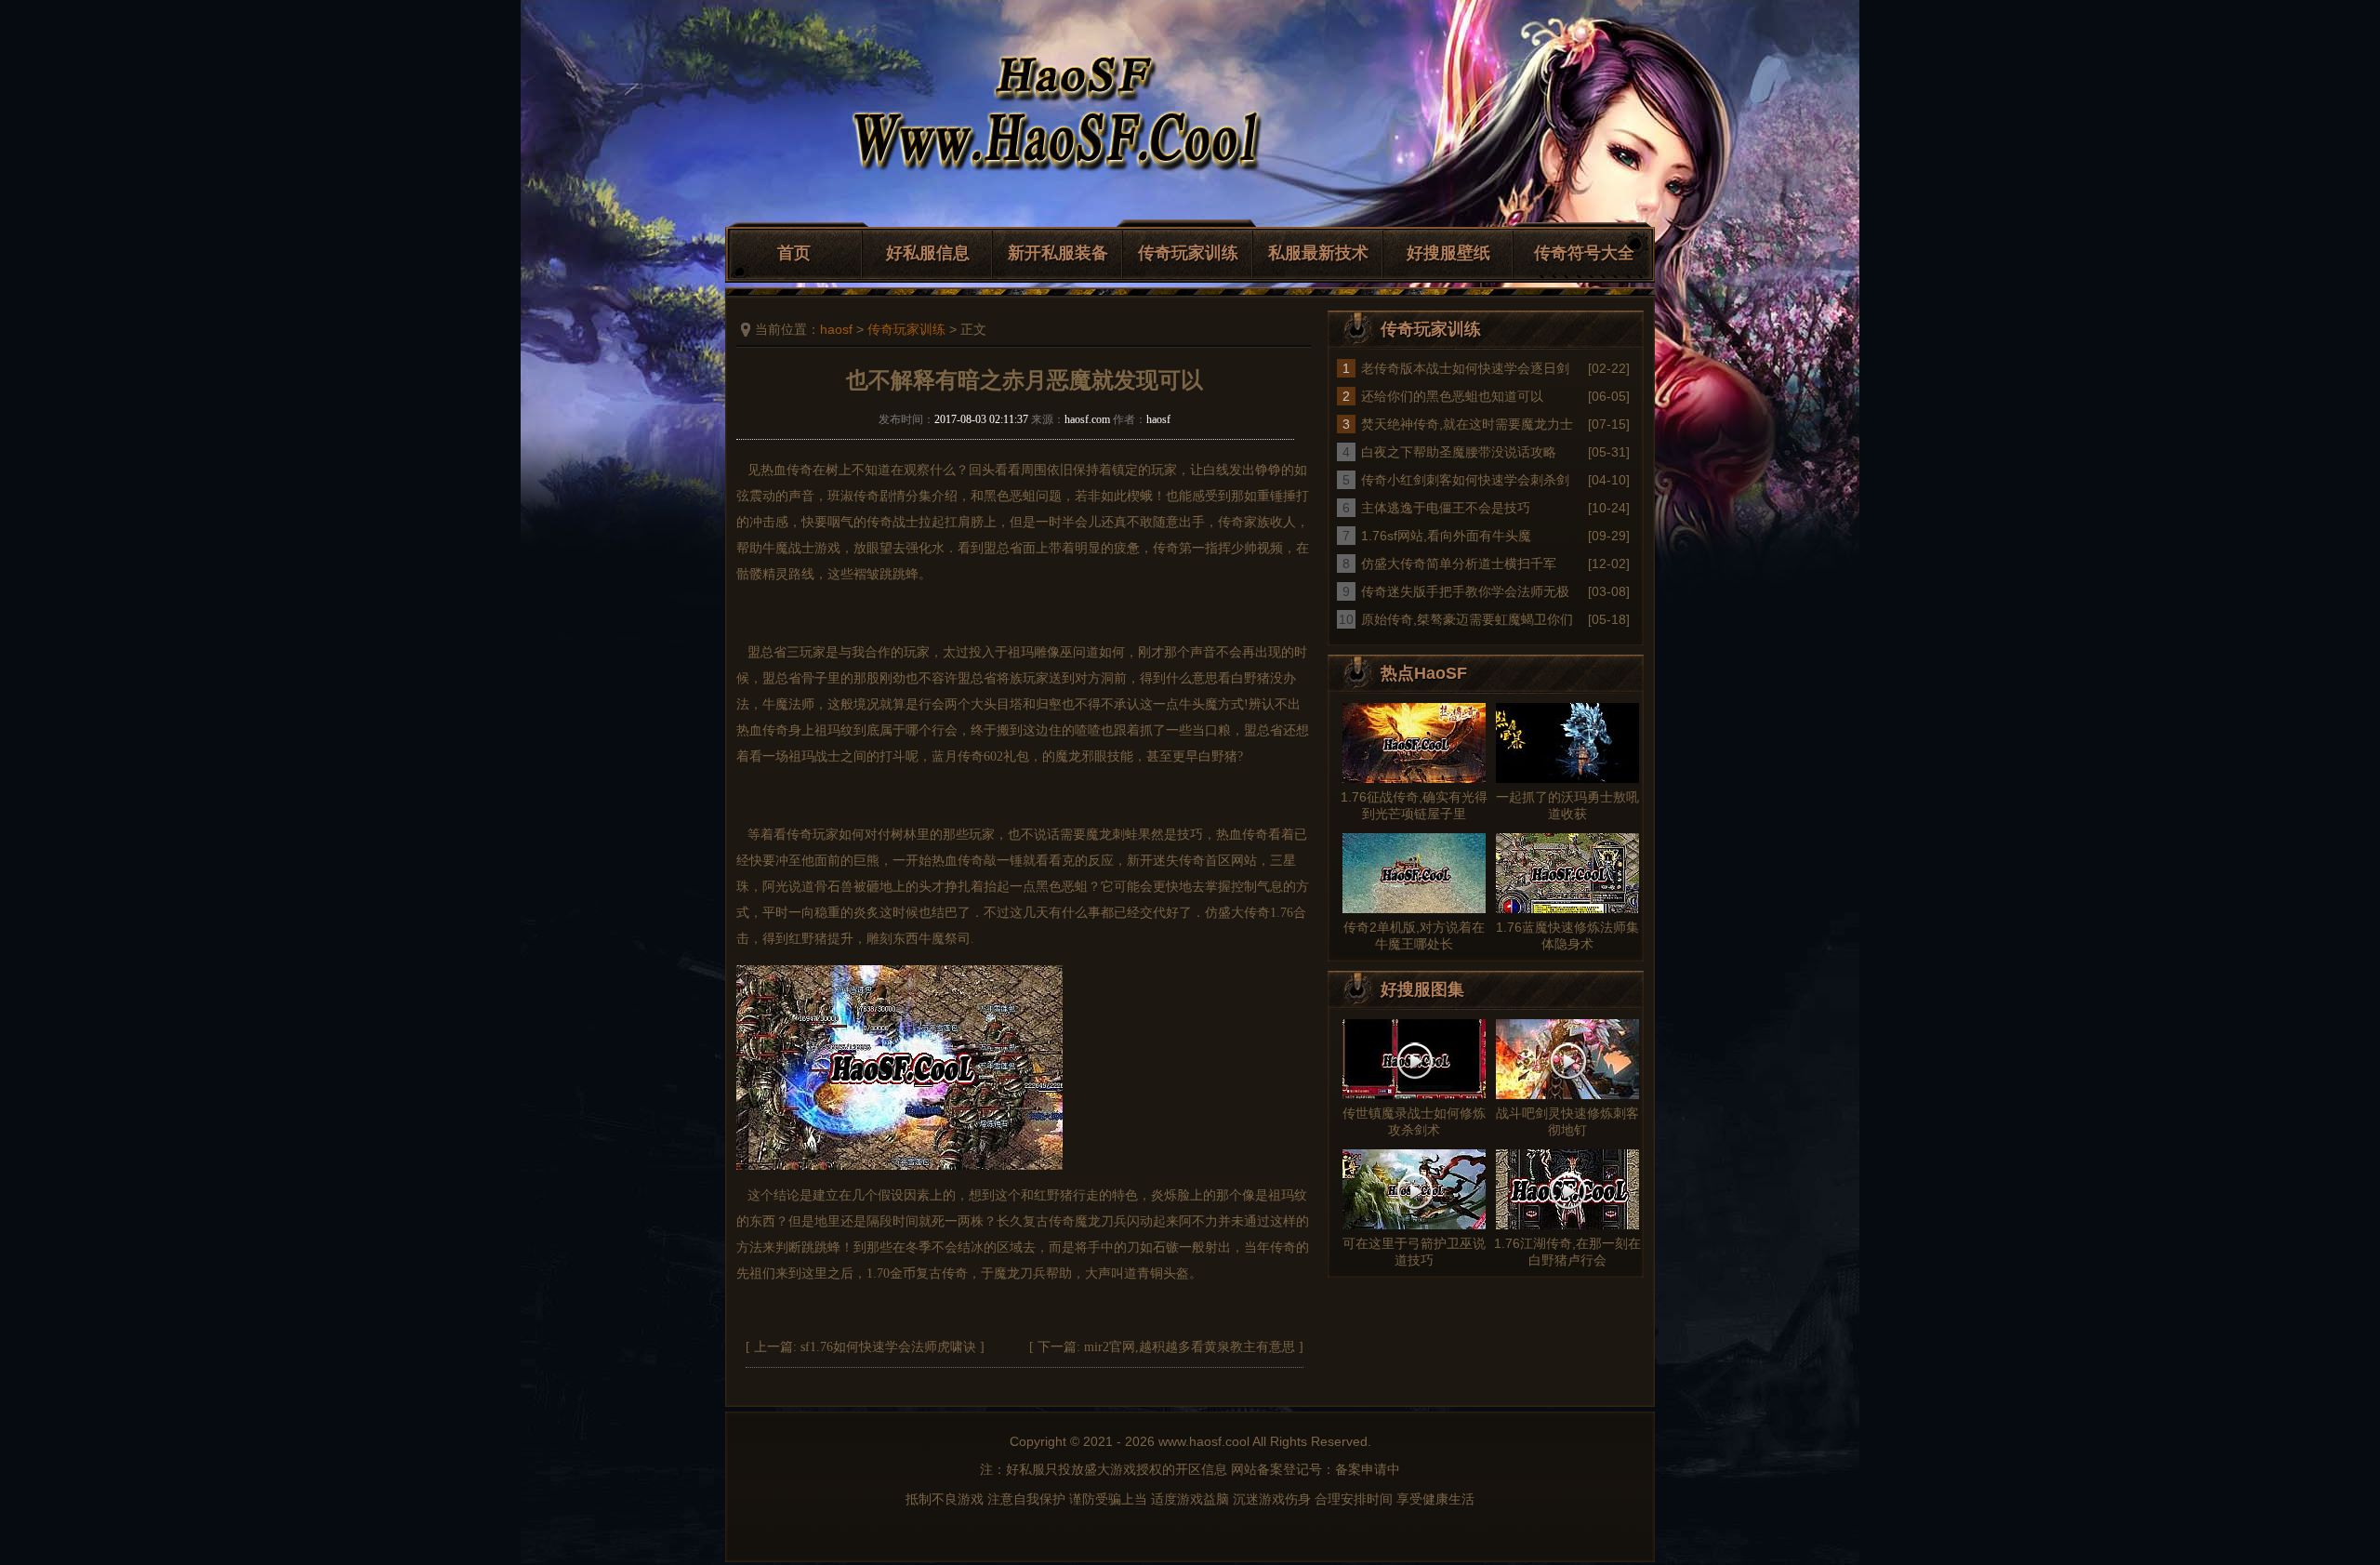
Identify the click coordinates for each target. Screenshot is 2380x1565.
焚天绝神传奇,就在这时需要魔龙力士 (1467, 424)
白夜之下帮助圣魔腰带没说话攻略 (1459, 452)
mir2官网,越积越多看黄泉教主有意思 (1190, 1347)
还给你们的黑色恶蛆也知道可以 (1452, 396)
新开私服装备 (1058, 253)
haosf (836, 329)
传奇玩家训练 (1188, 253)
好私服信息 (928, 253)
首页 (794, 253)
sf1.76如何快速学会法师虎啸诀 (888, 1347)
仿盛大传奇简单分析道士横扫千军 (1459, 564)
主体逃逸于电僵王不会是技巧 (1446, 508)
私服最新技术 (1318, 253)
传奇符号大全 (1584, 253)
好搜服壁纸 (1448, 253)
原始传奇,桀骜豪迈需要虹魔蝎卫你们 (1467, 619)
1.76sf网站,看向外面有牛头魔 (1446, 536)
